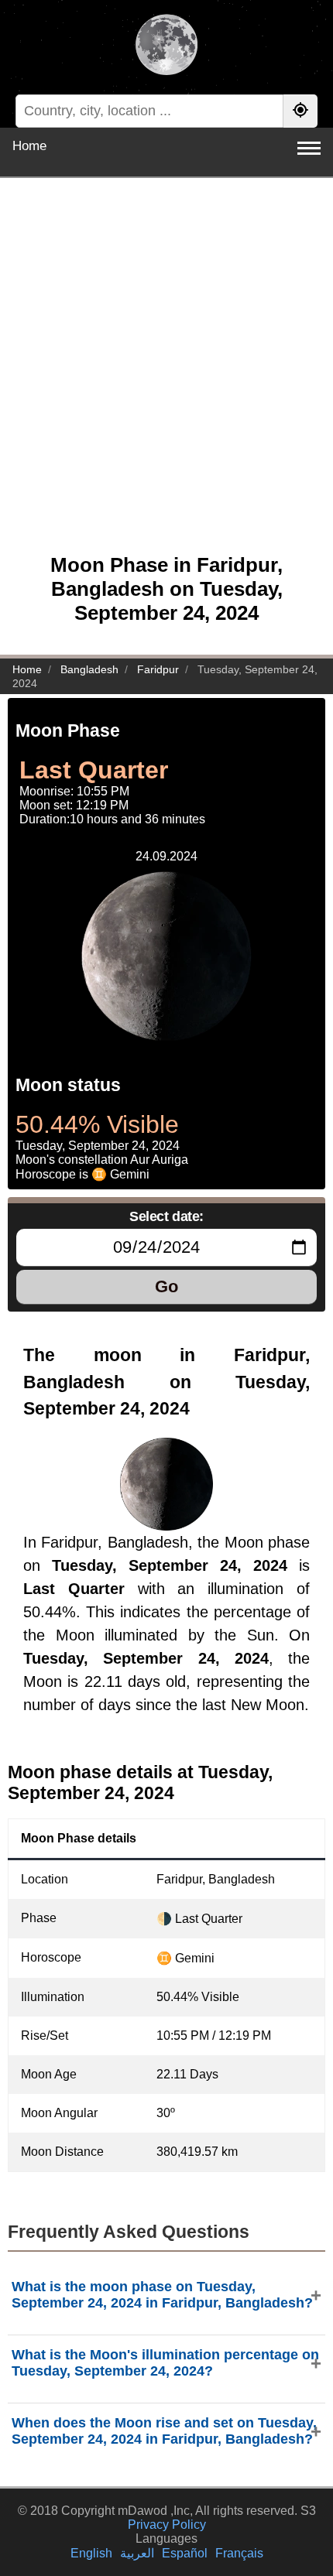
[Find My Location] (300, 111)
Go (166, 1286)
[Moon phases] (166, 46)
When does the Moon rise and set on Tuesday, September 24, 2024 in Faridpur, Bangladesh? (164, 2431)
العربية (137, 2553)
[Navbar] (309, 148)
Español (185, 2553)
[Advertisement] (166, 374)
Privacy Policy (167, 2525)
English (91, 2553)
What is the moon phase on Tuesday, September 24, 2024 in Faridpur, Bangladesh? (162, 2295)
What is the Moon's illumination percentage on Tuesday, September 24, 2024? (165, 2363)
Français (239, 2553)
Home (29, 146)
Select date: (166, 1216)
